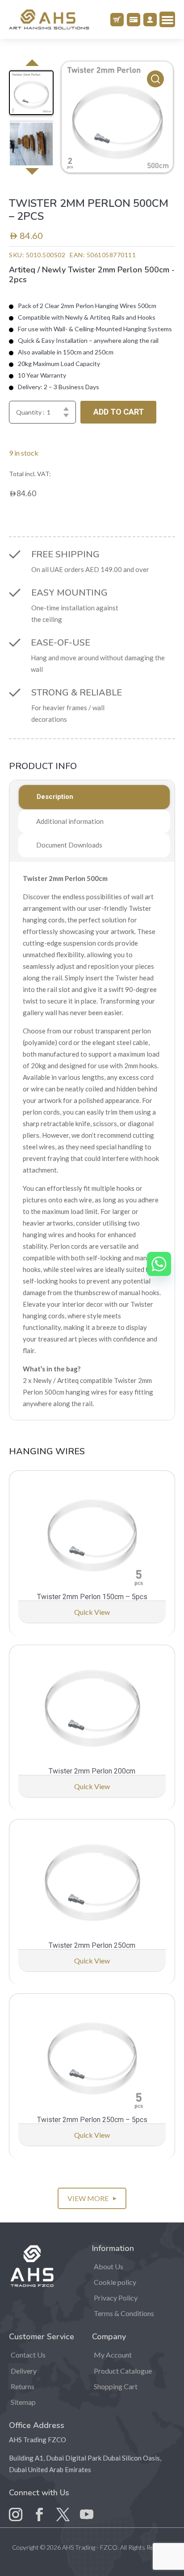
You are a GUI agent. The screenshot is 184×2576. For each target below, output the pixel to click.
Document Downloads (69, 845)
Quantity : (30, 412)
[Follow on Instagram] (16, 2508)
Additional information (70, 821)
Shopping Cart (116, 2386)
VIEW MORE (92, 2198)
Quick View (92, 1612)
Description (55, 797)
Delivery (24, 2371)
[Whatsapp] (159, 1264)
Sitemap (23, 2402)
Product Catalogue (123, 2371)
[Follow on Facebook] (39, 2508)
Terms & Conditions (124, 2313)
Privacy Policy (116, 2298)
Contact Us (28, 2355)
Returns (23, 2386)
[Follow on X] (63, 2508)
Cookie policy (115, 2282)
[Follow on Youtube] (87, 2508)
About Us (109, 2266)
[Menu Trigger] (167, 19)
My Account (113, 2355)
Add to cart (119, 412)
